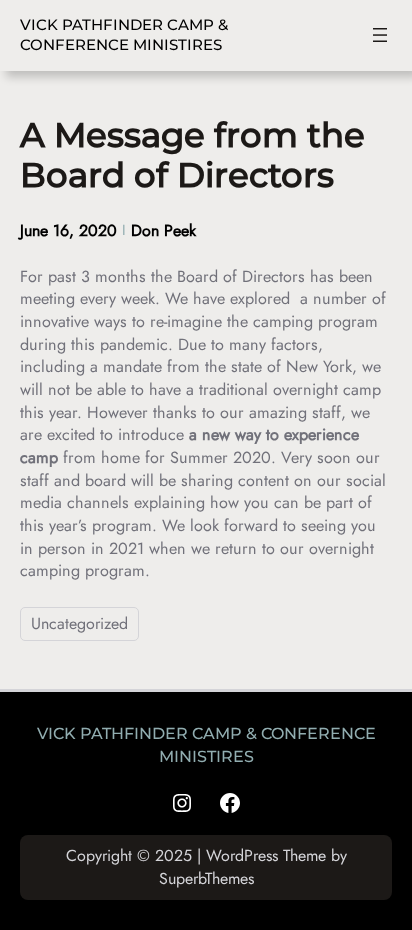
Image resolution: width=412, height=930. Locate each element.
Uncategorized (79, 623)
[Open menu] (380, 35)
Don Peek (163, 230)
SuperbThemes (206, 878)
